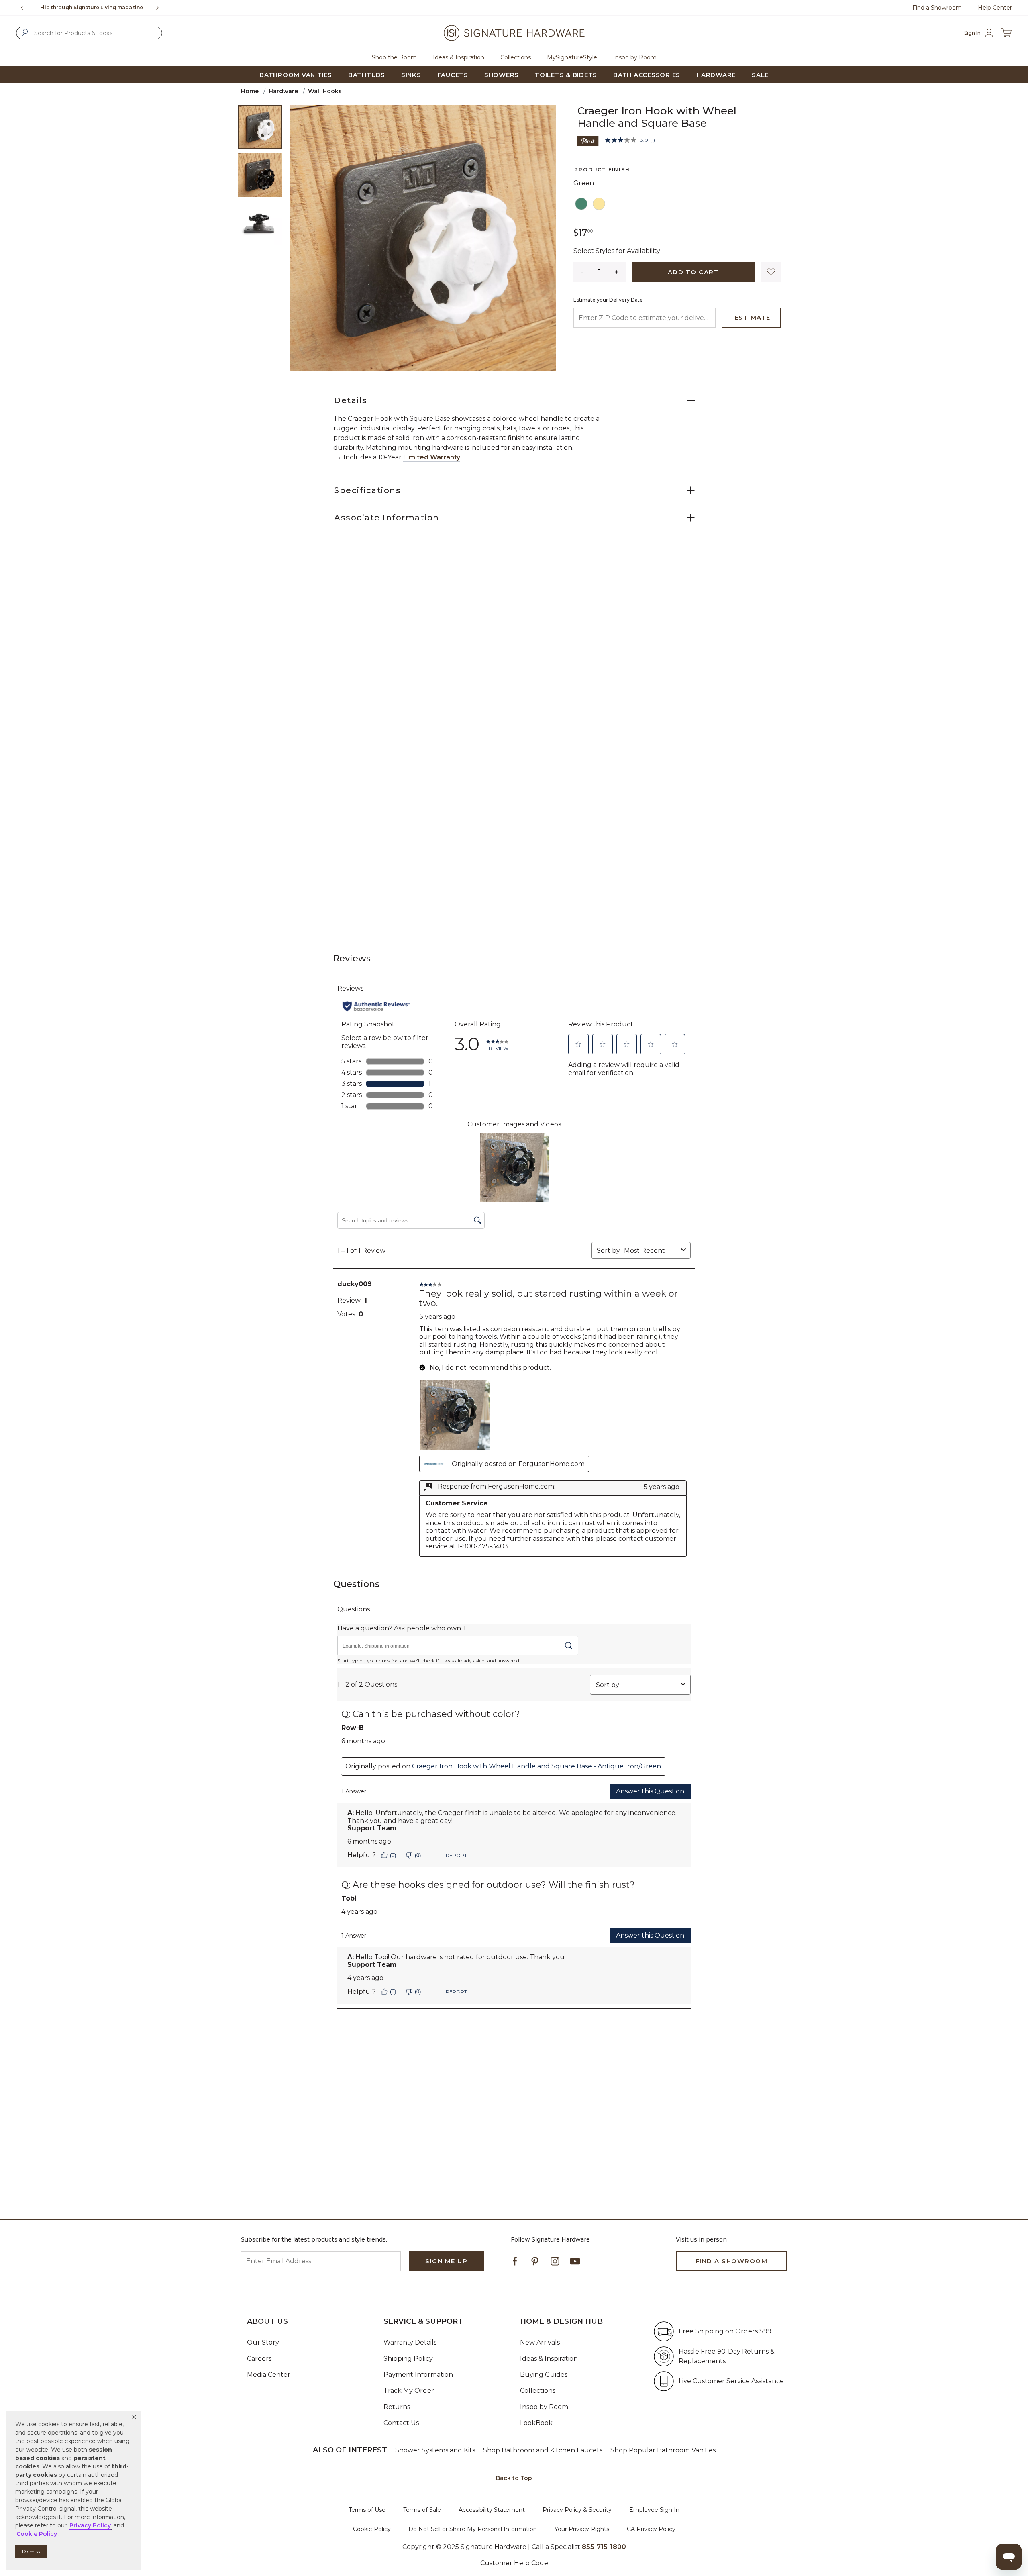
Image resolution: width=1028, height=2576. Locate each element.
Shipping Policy (408, 2359)
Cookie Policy (372, 2529)
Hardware (283, 91)
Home (250, 91)
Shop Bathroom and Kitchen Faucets (543, 2450)
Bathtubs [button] (367, 75)
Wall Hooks (325, 91)
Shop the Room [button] (394, 57)
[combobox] (89, 33)
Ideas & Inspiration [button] (459, 57)
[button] (134, 2417)
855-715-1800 (127, 7)
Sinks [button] (411, 75)
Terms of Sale (422, 2510)
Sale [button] (760, 75)
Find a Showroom (937, 8)
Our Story (263, 2342)
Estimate (753, 317)
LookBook (536, 2423)
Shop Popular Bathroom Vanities (663, 2450)
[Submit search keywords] (25, 33)
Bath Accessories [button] (647, 75)
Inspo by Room (544, 2407)
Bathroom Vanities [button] (296, 75)
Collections (538, 2391)
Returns (397, 2407)
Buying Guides (544, 2375)
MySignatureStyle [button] (572, 57)
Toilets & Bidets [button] (566, 75)
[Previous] (22, 8)
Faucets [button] (453, 75)
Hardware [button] (716, 75)
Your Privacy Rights (582, 2529)
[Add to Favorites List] (771, 272)
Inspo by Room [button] (635, 57)
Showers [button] (502, 75)
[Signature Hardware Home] (514, 33)
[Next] (161, 8)
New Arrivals (540, 2342)
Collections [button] (516, 57)
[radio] (581, 204)
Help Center (995, 8)
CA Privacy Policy (651, 2529)
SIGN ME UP (446, 2261)
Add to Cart (693, 272)
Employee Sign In (654, 2510)
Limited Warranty (432, 457)
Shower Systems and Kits (435, 2450)
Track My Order (409, 2391)
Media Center (269, 2375)
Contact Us (401, 2423)
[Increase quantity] (617, 272)
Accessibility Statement (492, 2510)
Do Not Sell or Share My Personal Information (473, 2529)
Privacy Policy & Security (577, 2510)
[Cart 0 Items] (1006, 33)
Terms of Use (367, 2510)
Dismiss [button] (31, 2551)
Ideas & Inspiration (549, 2359)
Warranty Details (410, 2342)
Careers (259, 2359)
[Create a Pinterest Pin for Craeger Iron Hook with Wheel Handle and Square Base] (588, 140)
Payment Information (418, 2375)
